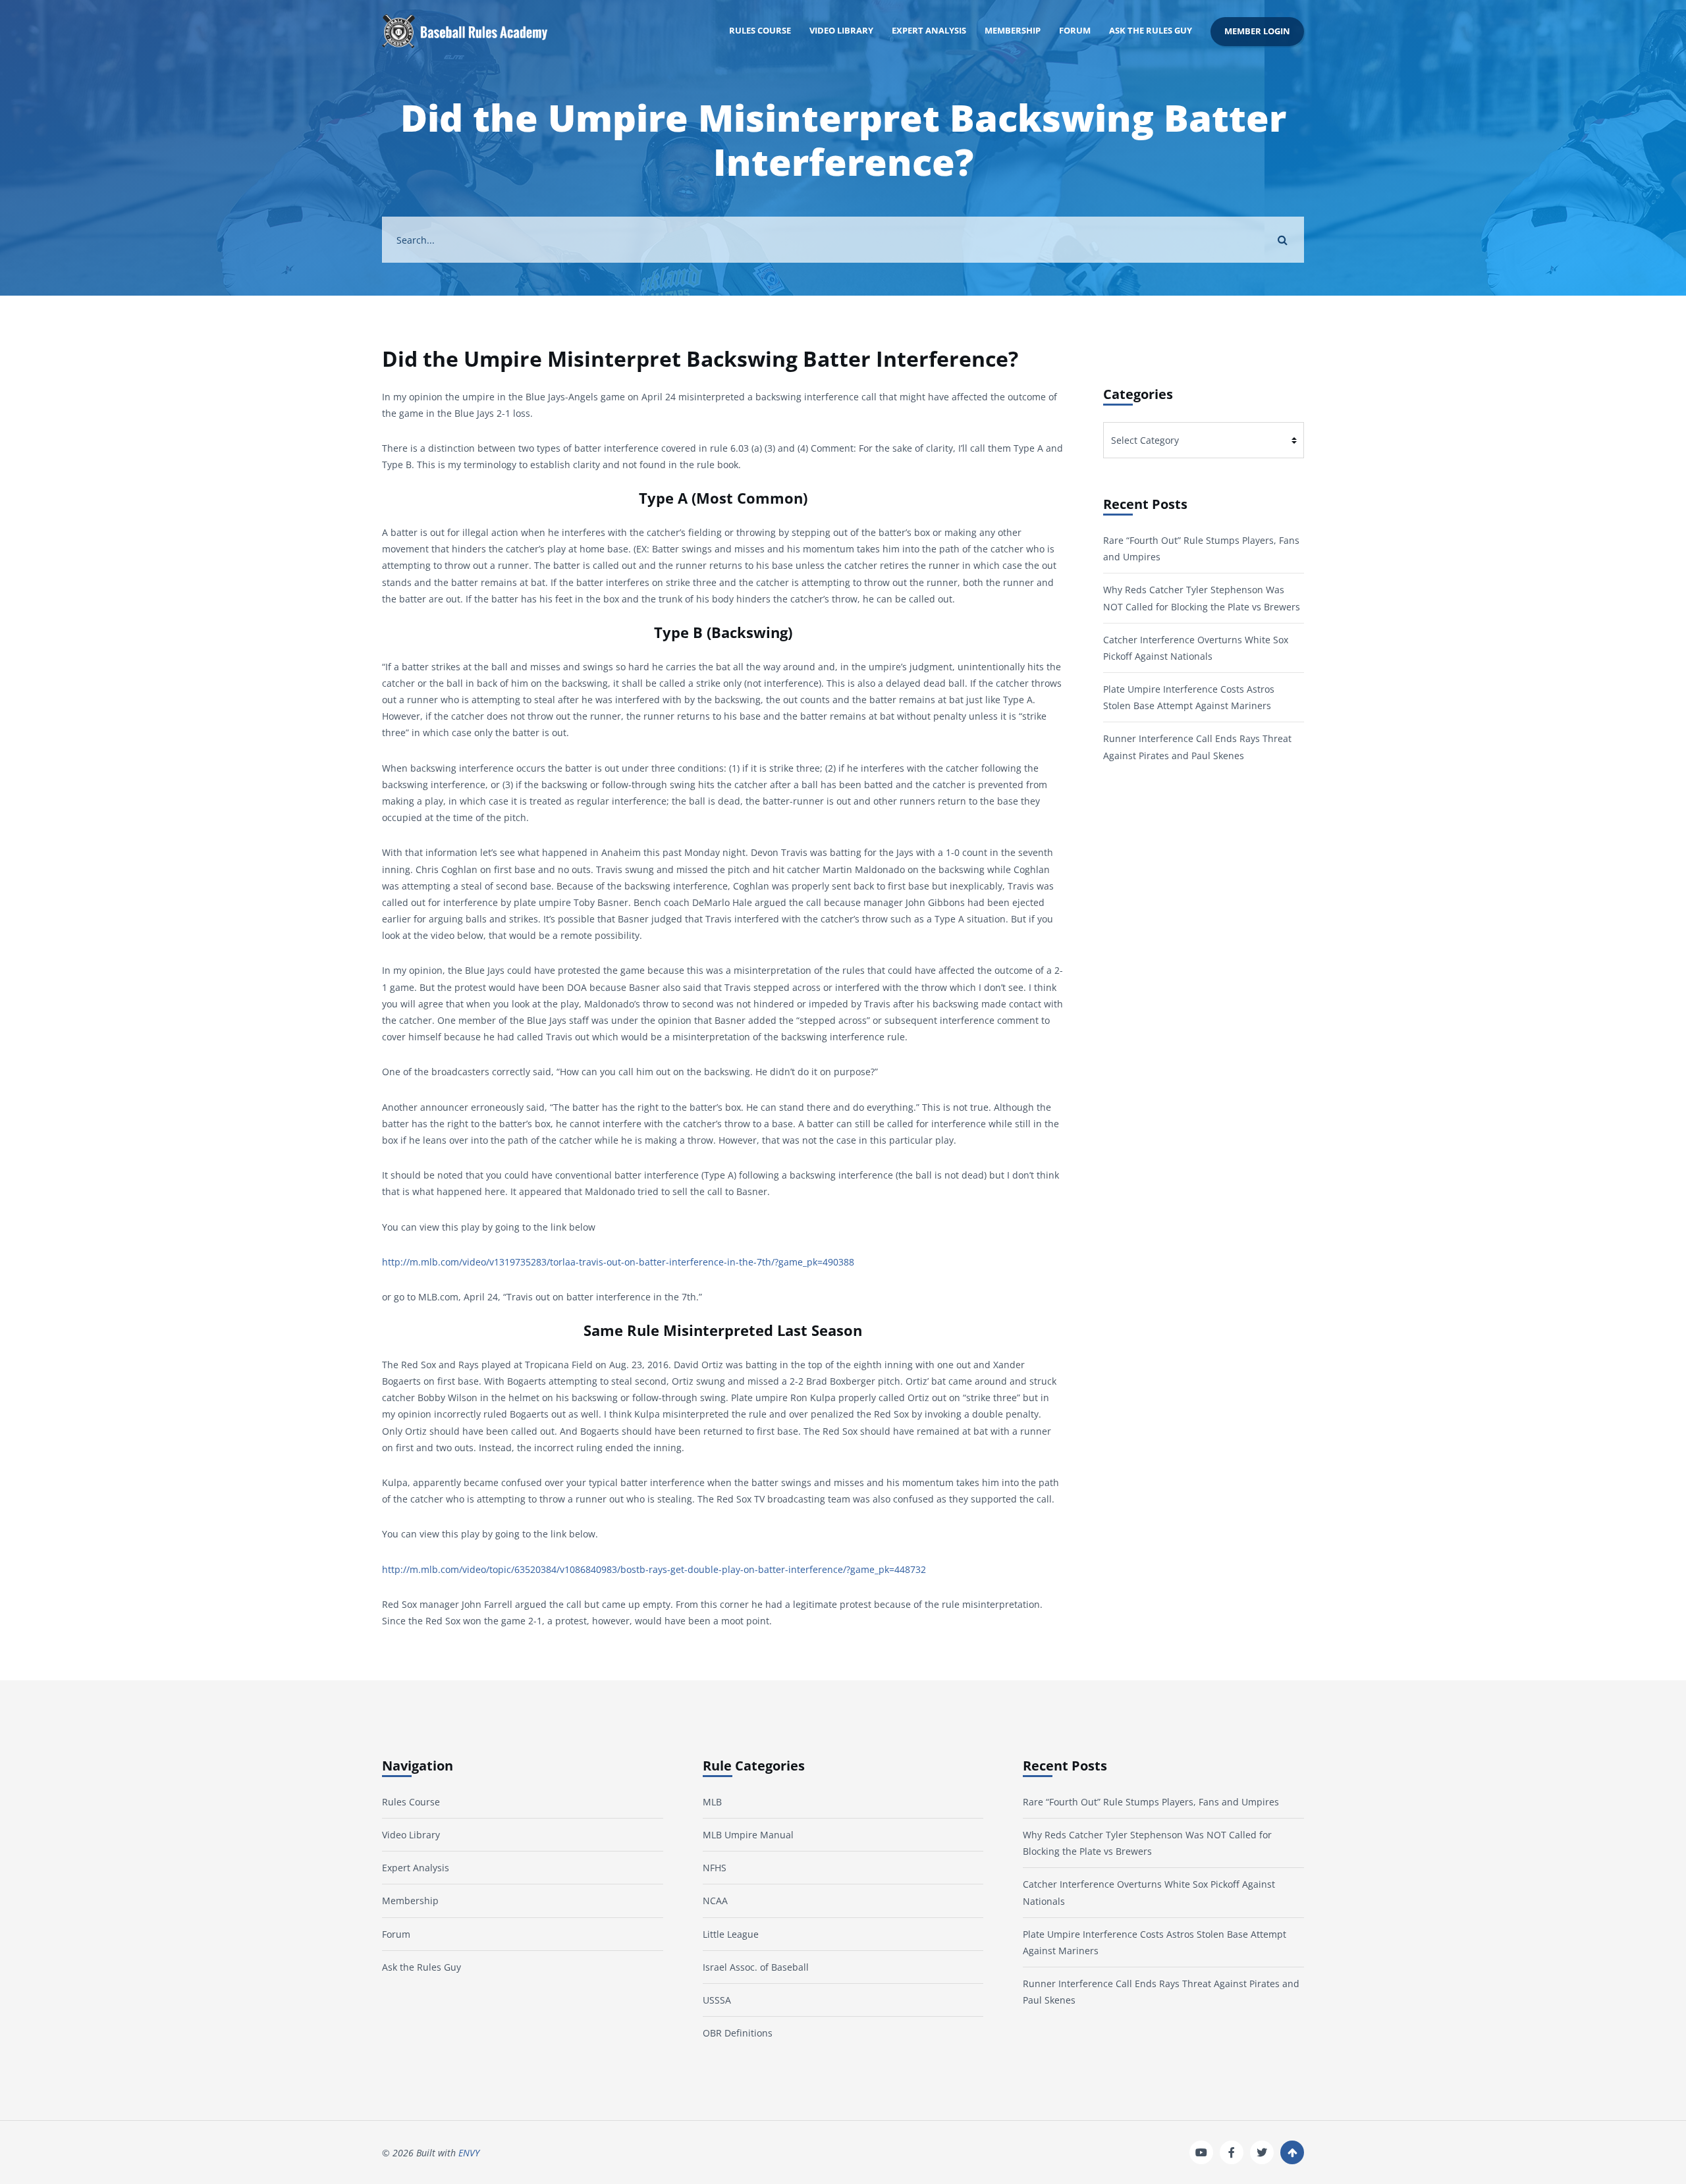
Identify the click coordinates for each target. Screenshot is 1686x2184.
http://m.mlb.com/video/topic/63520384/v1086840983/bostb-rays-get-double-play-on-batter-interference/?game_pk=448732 (654, 1569)
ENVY (469, 2153)
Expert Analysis (929, 31)
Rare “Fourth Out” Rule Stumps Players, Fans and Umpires (1151, 1802)
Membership (1013, 31)
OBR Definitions (738, 2033)
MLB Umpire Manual (748, 1835)
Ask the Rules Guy (1151, 31)
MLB (712, 1802)
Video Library (841, 31)
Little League (731, 1934)
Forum (1075, 31)
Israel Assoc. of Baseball (756, 1967)
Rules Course (760, 31)
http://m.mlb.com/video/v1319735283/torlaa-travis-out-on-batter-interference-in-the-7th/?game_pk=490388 (618, 1262)
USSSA (717, 2000)
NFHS (715, 1868)
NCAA (715, 1901)
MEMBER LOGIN (1257, 31)
